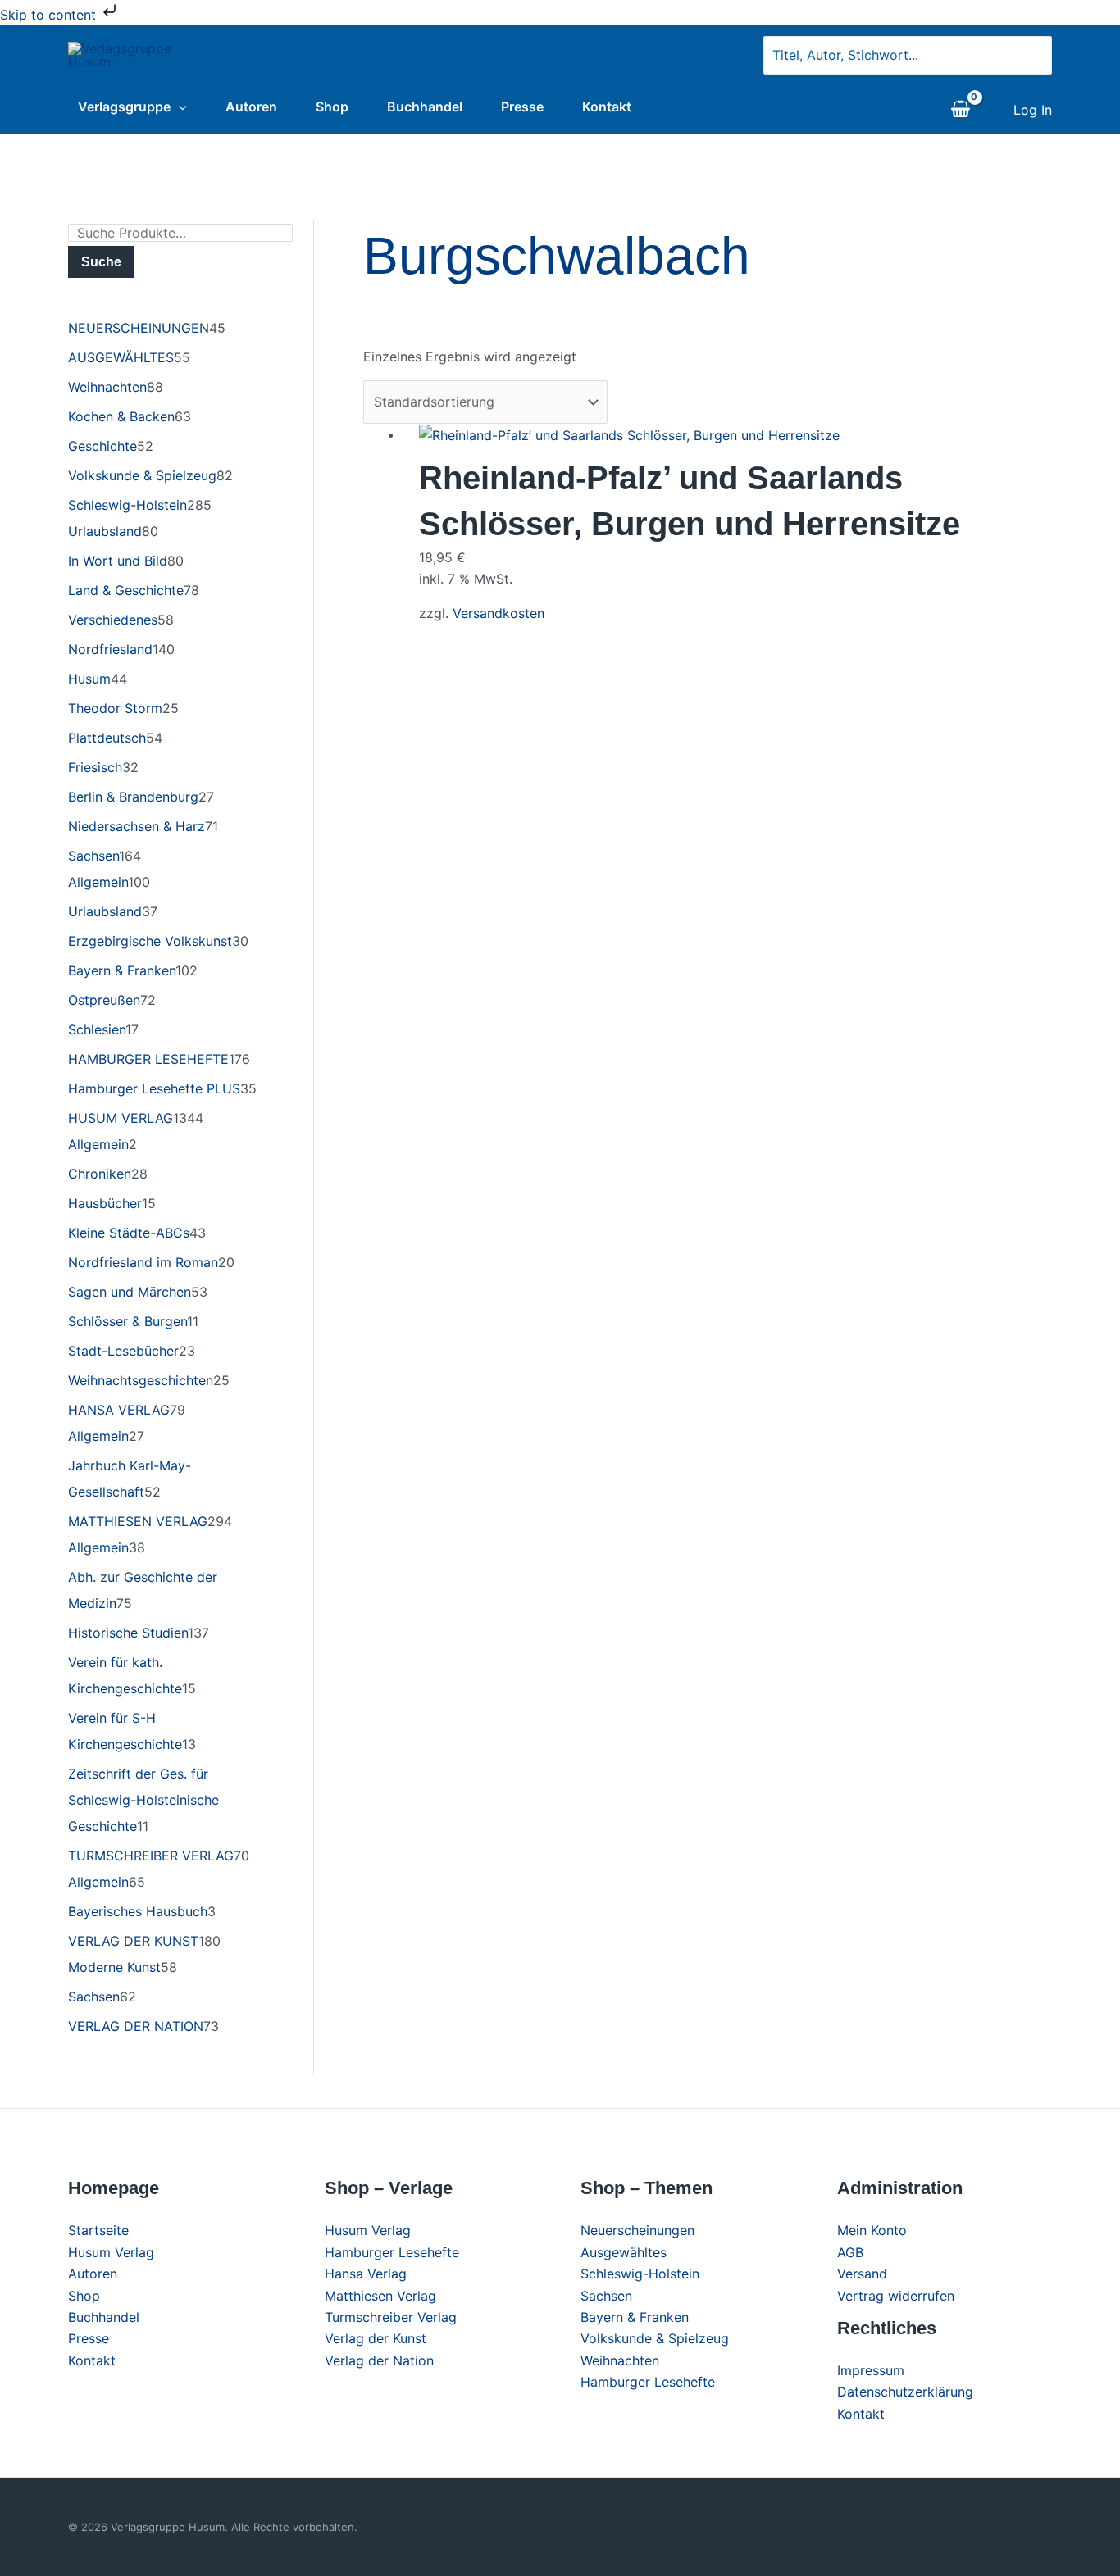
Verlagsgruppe (124, 107)
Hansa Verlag (366, 2274)
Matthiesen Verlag (380, 2296)
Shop (332, 107)
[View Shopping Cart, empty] (960, 110)
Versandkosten (499, 613)
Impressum (871, 2370)
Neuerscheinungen (637, 2230)
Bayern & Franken (635, 2317)
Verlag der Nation (379, 2360)
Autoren (251, 107)
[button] (179, 107)
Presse (522, 107)
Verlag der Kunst (376, 2338)
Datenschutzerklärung (905, 2392)
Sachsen (606, 2296)
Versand (862, 2274)
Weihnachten (620, 2360)
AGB (850, 2252)
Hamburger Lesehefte (392, 2252)
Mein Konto (872, 2230)
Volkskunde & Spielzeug (655, 2338)
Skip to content (50, 15)
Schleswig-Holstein (640, 2274)
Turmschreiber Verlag (391, 2317)
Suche (101, 262)
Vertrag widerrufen (896, 2296)
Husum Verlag (111, 2252)
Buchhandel (425, 107)
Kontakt (607, 107)
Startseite (98, 2230)
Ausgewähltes (624, 2252)
